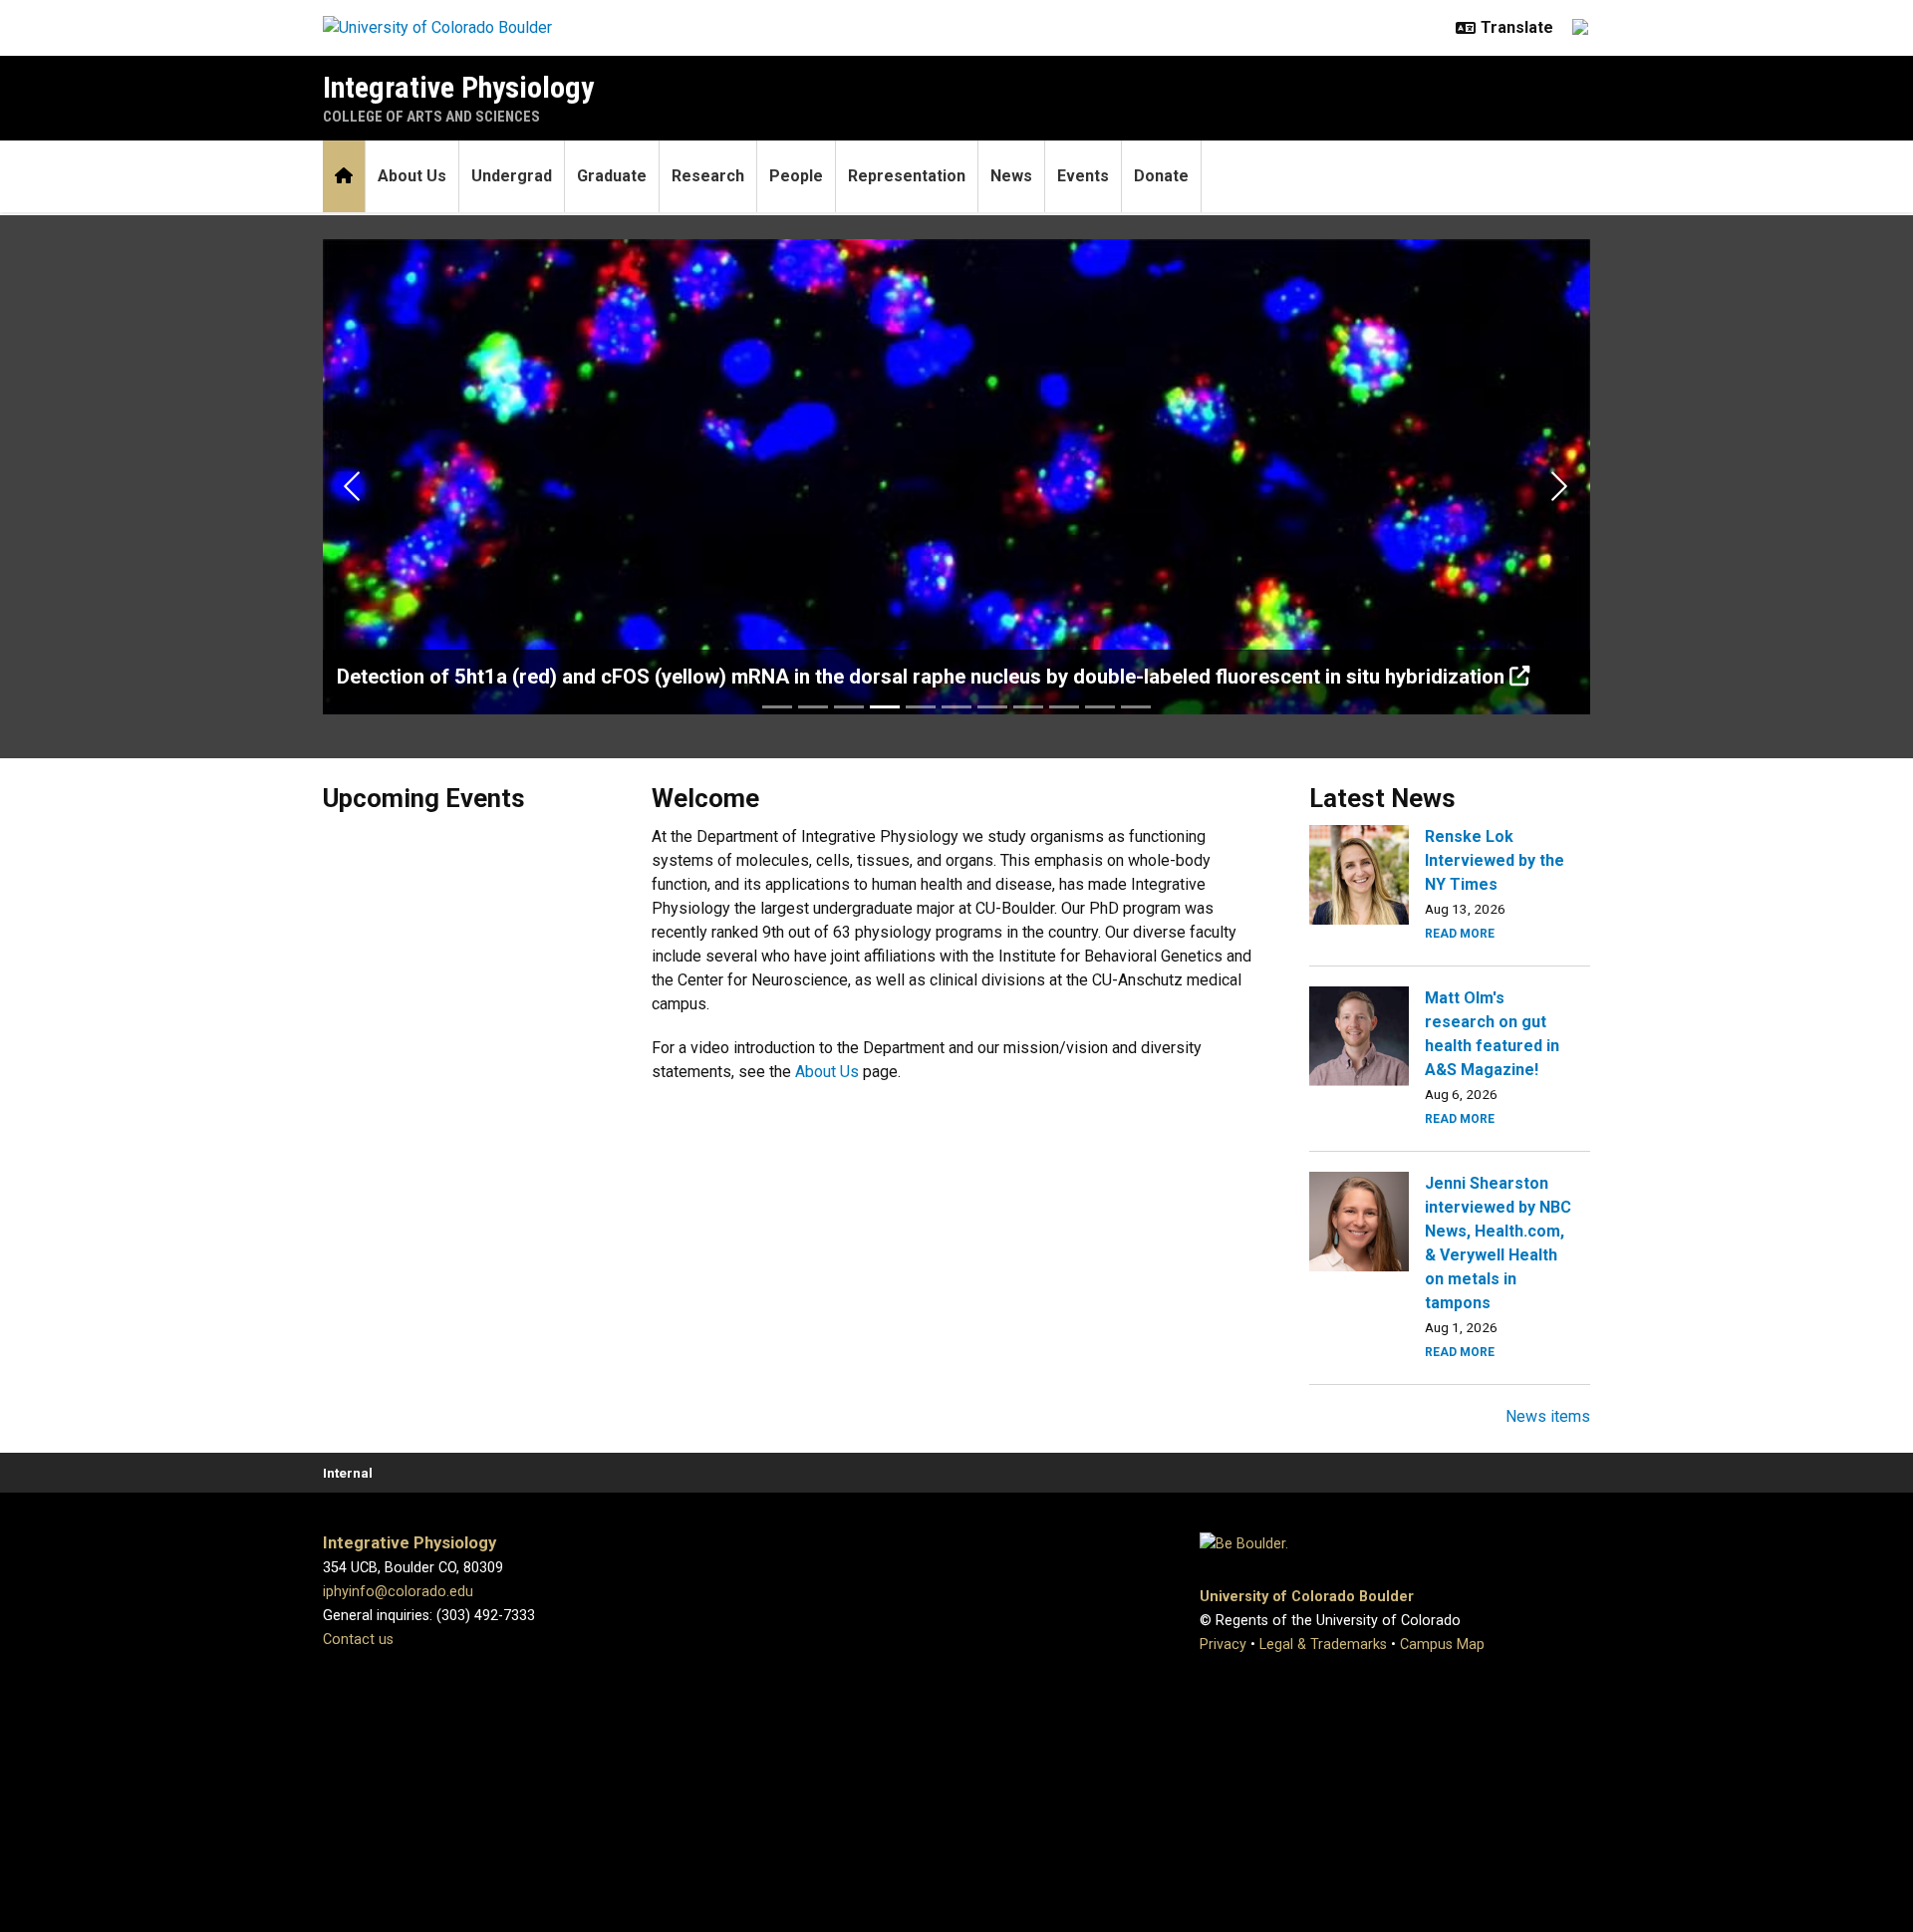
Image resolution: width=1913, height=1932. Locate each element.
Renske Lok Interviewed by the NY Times (1495, 860)
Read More (1460, 934)
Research (708, 176)
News (1011, 176)
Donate (1161, 176)
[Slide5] (921, 707)
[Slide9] (1064, 707)
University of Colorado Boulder (1307, 1597)
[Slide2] (813, 707)
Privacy (1223, 1645)
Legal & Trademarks (1323, 1645)
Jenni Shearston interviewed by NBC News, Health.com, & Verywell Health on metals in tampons (1498, 1243)
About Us (412, 176)
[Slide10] (1100, 707)
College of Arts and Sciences (431, 117)
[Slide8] (1028, 707)
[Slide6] (956, 707)
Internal (348, 1473)
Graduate (612, 176)
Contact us (358, 1640)
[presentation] (1359, 873)
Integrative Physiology (458, 87)
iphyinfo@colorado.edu (398, 1592)
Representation (907, 176)
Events (1083, 176)
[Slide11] (1136, 707)
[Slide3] (849, 707)
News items (1548, 1416)
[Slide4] (885, 707)
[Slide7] (992, 707)
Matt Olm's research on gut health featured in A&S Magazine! (1492, 1034)
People (796, 176)
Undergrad (512, 176)
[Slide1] (777, 707)
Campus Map (1442, 1645)
